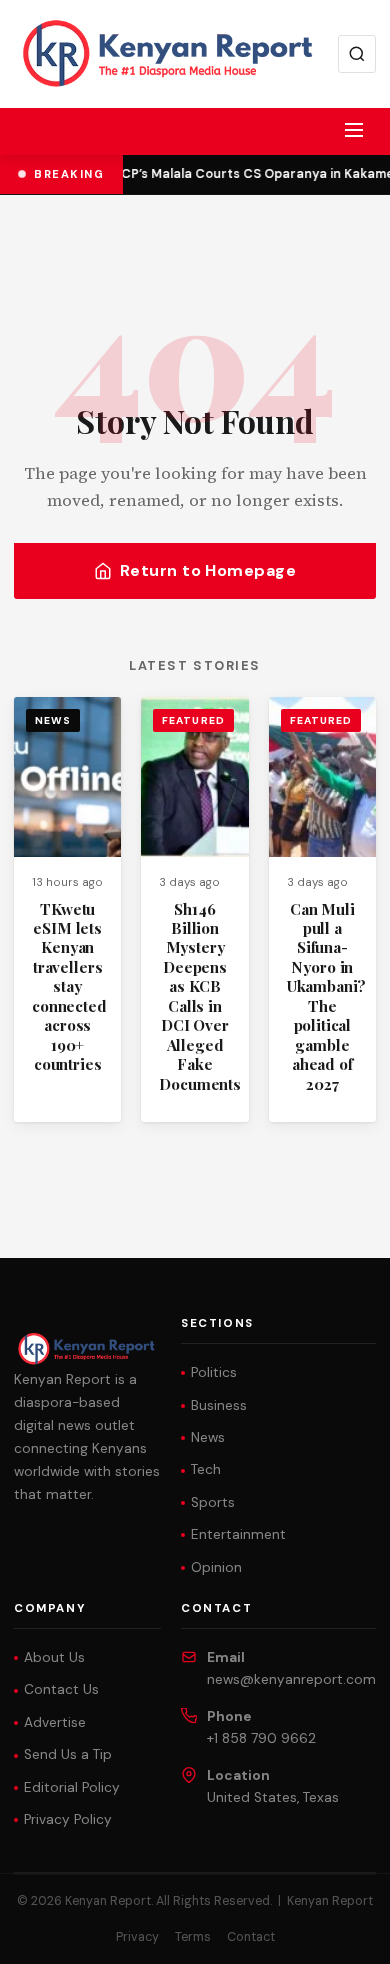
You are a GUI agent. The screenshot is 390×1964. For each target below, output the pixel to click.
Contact (251, 1937)
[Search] (357, 54)
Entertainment (238, 1534)
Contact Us (61, 1689)
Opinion (216, 1567)
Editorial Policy (72, 1787)
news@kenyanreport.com (291, 1679)
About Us (54, 1657)
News (53, 720)
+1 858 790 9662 (261, 1738)
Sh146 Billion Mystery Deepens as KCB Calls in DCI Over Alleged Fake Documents (200, 996)
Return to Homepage (208, 570)
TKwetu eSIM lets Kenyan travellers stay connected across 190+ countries (69, 987)
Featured (193, 720)
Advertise (55, 1722)
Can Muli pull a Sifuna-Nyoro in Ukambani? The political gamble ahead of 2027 (327, 996)
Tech (206, 1469)
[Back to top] (340, 1934)
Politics (214, 1372)
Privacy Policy (68, 1819)
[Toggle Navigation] (354, 130)
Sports (213, 1502)
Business (219, 1405)
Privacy (137, 1937)
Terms (193, 1937)
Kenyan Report (330, 1901)
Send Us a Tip (68, 1754)
